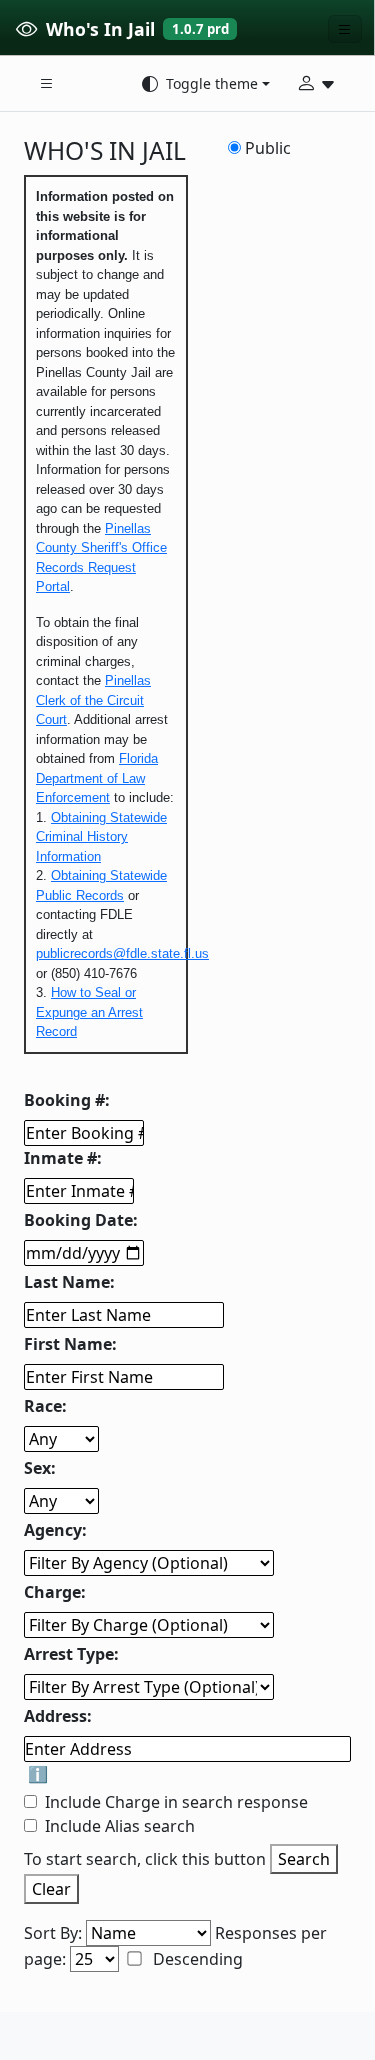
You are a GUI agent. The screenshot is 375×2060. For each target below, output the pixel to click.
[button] (47, 84)
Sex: (40, 1468)
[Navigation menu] (345, 29)
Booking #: (67, 1100)
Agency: (55, 1530)
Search (304, 1859)
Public (268, 148)
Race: (45, 1406)
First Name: (70, 1344)
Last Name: (69, 1282)
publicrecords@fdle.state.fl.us (122, 953)
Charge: (55, 1592)
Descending (196, 1959)
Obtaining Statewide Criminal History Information (101, 837)
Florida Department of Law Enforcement (97, 778)
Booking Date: (81, 1220)
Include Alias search (120, 1826)
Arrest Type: (71, 1654)
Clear (51, 1889)
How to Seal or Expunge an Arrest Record (89, 1012)
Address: (58, 1716)
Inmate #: (63, 1158)
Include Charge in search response (176, 1802)
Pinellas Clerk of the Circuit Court (93, 700)
